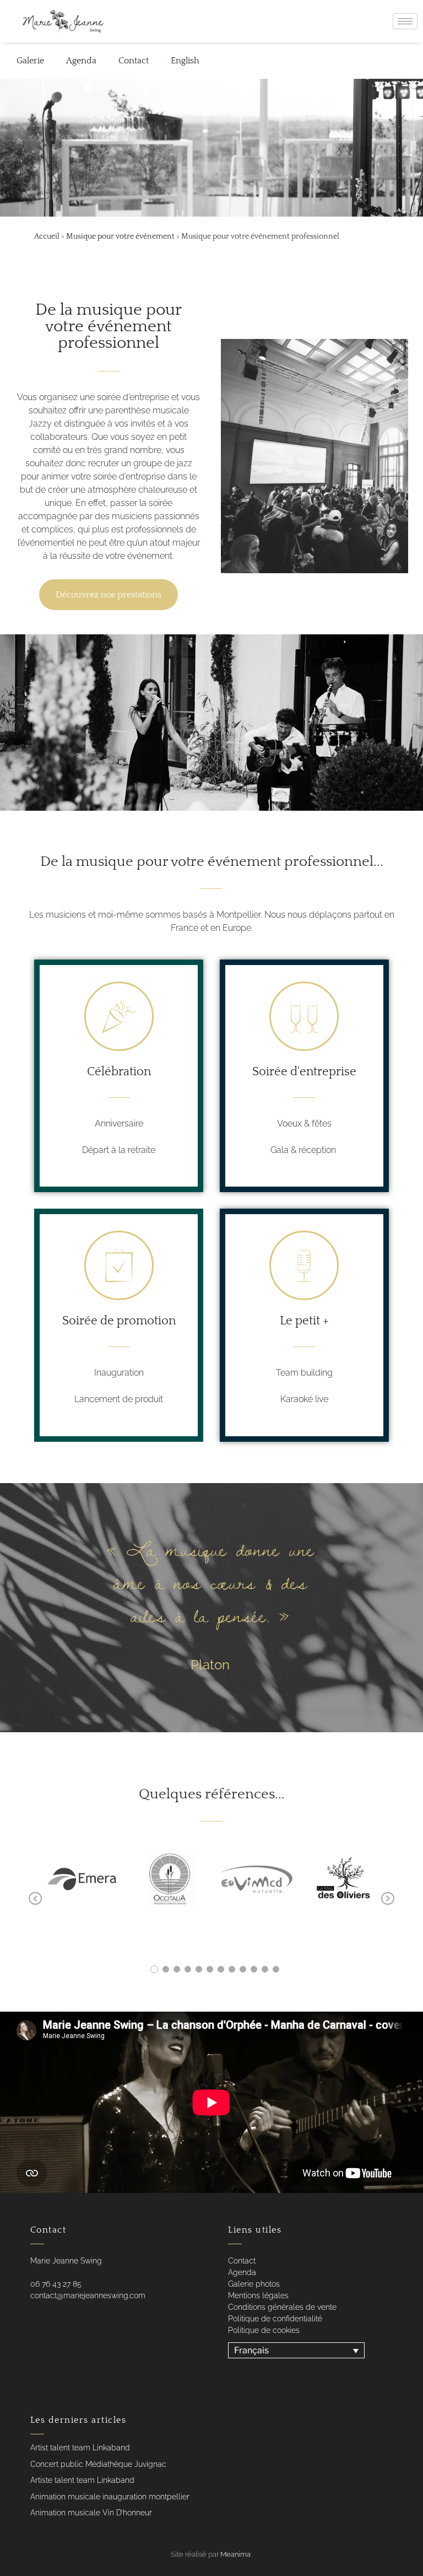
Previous (35, 1899)
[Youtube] (52, 2318)
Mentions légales (258, 2295)
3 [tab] (177, 1969)
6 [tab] (210, 1969)
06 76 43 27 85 (56, 2284)
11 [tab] (265, 1969)
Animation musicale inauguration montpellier (110, 2497)
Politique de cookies (264, 2330)
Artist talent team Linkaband (80, 2448)
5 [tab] (199, 1969)
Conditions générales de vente (282, 2307)
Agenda (81, 61)
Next (388, 1899)
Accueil (47, 236)
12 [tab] (276, 1969)
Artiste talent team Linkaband (82, 2480)
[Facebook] (30, 2318)
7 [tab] (221, 1969)
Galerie (30, 61)
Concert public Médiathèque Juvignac (98, 2464)
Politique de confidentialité (275, 2319)
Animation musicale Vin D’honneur (91, 2513)
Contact (134, 61)
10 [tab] (254, 1969)
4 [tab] (188, 1969)
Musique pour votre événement (120, 236)
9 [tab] (243, 1969)
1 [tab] (154, 1969)
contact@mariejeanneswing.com (88, 2295)
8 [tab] (232, 1969)
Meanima (235, 2554)
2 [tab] (166, 1969)
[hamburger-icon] (405, 21)
